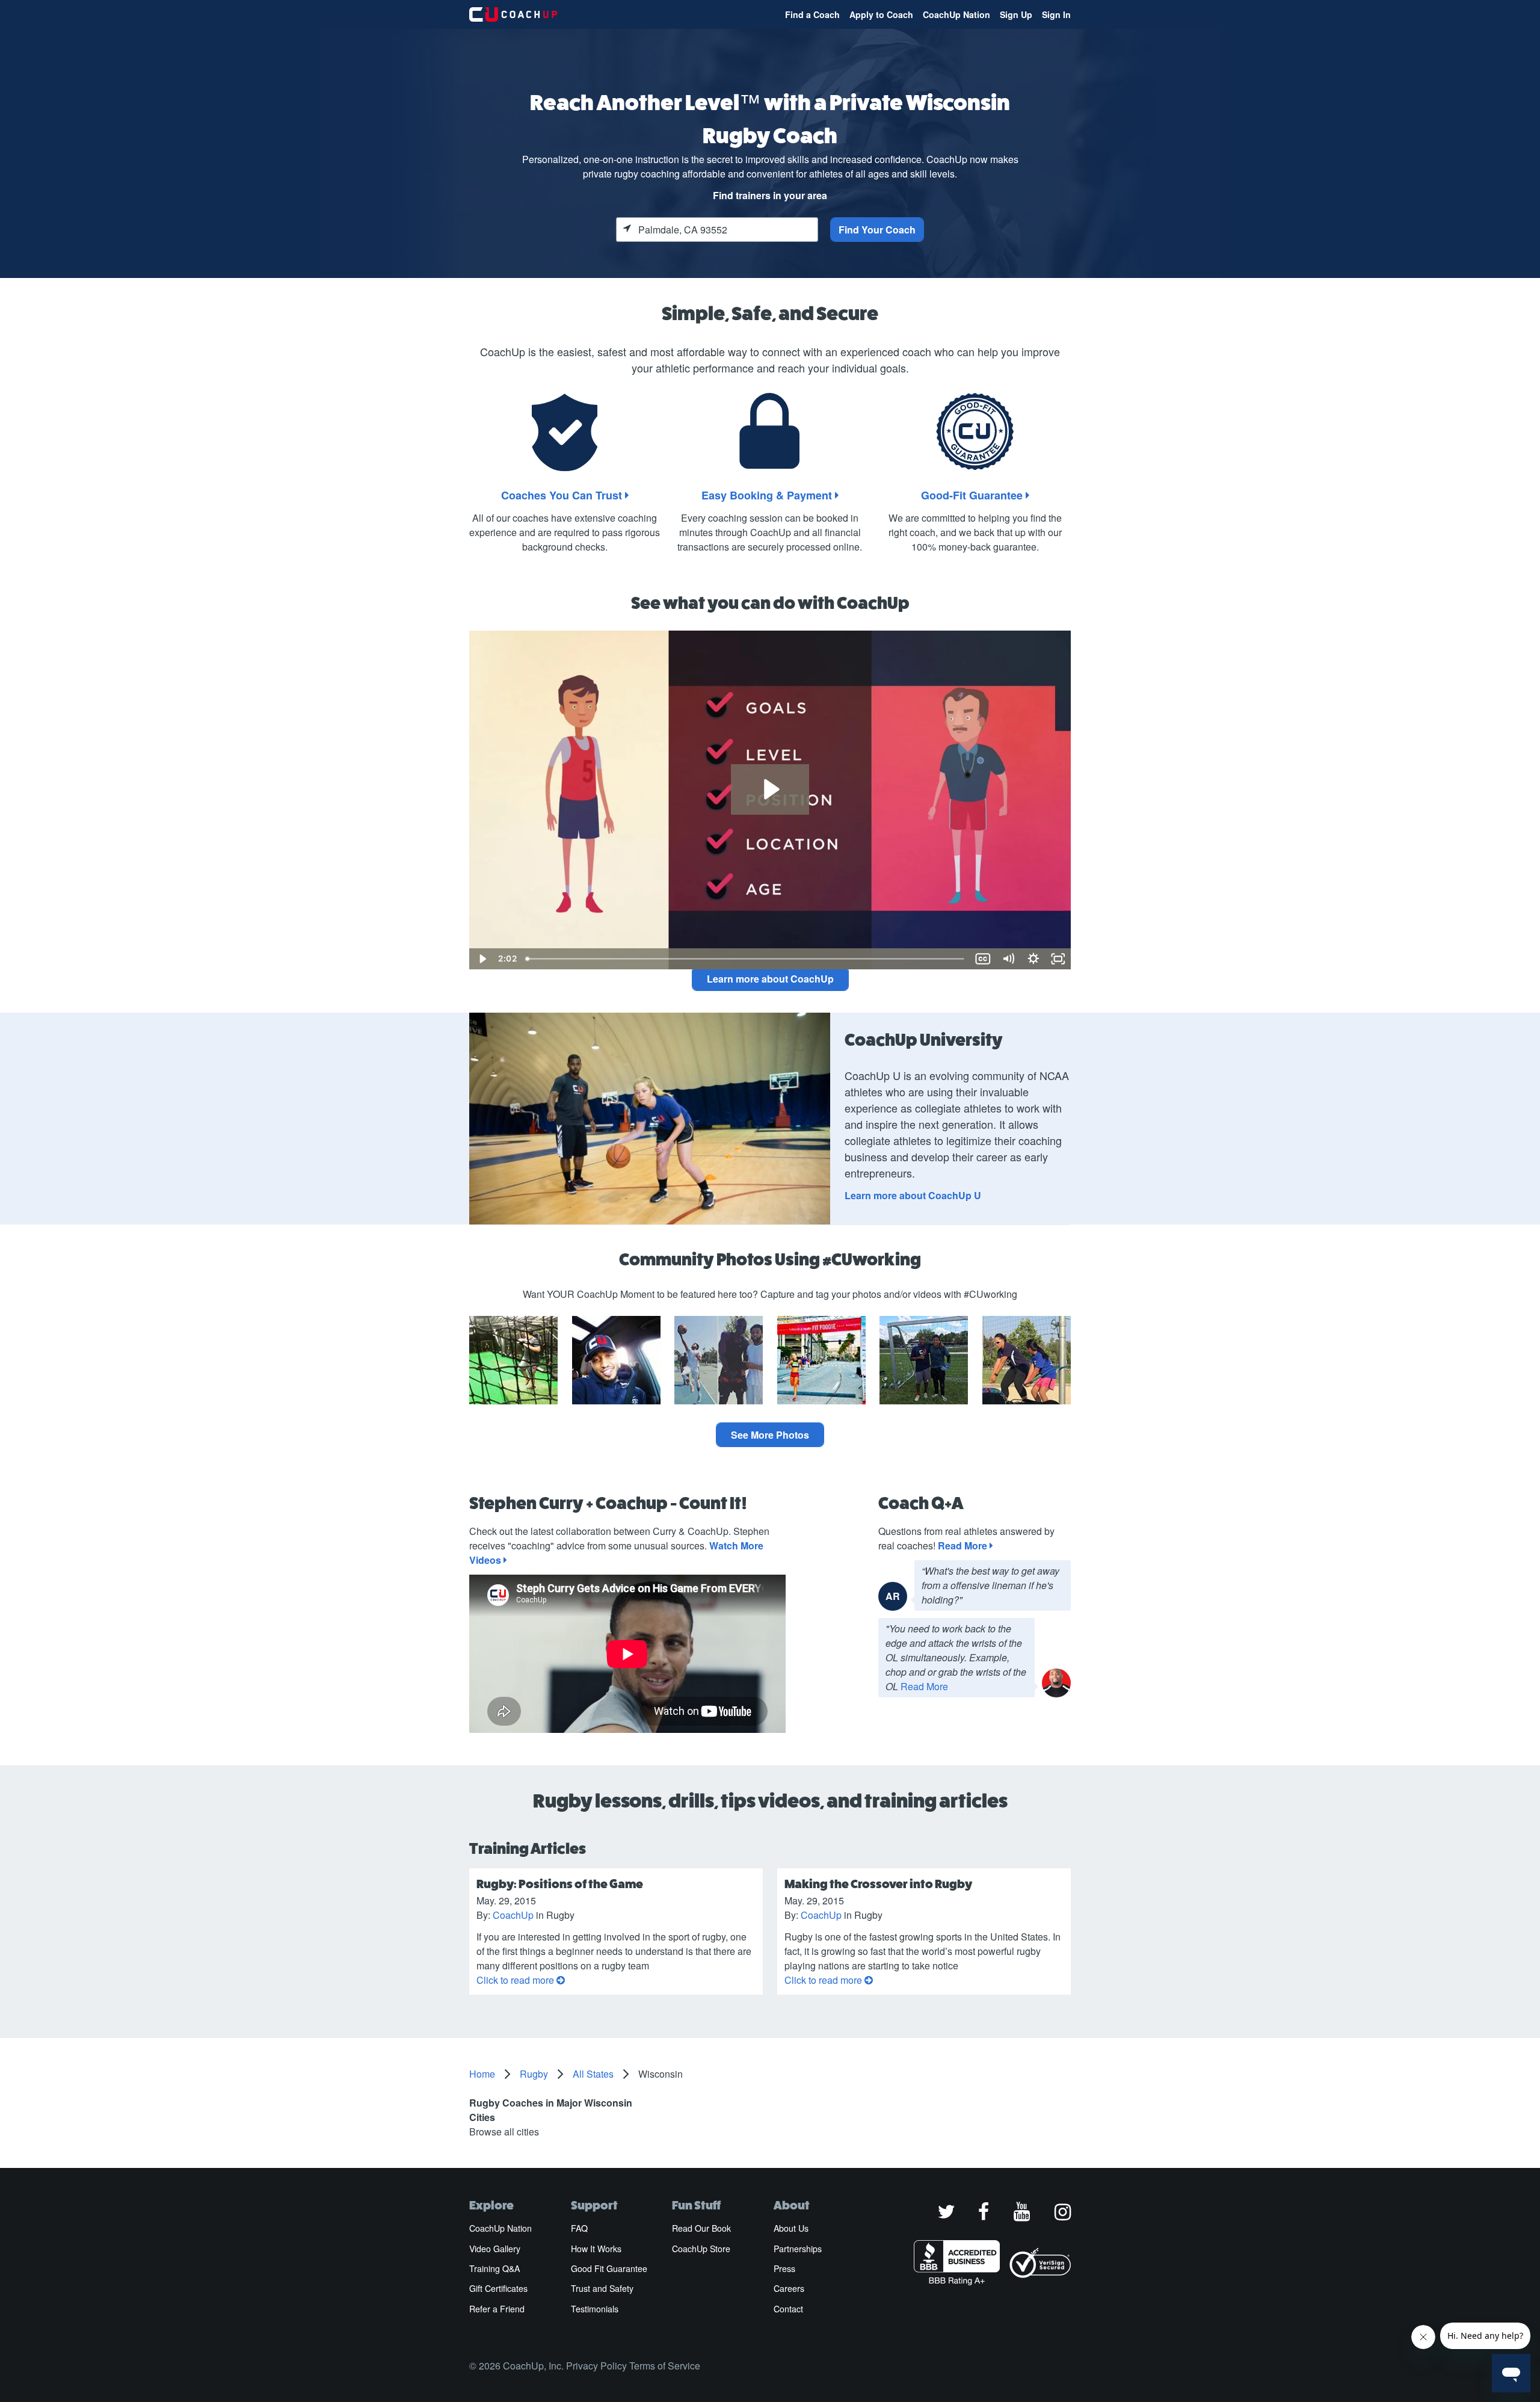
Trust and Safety (602, 2288)
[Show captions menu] (983, 959)
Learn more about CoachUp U (913, 1195)
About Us (791, 2228)
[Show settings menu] (1033, 959)
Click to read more (516, 1980)
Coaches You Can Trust (563, 495)
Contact (788, 2309)
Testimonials (595, 2309)
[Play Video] (482, 959)
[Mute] (1008, 959)
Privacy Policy (596, 2366)
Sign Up (1016, 14)
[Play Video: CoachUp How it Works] (770, 789)
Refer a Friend (497, 2309)
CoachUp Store (701, 2249)
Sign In (1056, 14)
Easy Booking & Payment (768, 495)
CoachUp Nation (956, 14)
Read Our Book (701, 2228)
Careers (789, 2288)
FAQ (579, 2228)
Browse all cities (504, 2132)
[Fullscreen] (1058, 959)
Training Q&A (494, 2268)
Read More (964, 1545)
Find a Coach (812, 14)
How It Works (596, 2249)
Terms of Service (665, 2366)
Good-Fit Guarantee (973, 495)
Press (784, 2268)
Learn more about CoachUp (770, 979)
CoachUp (513, 1915)
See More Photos (770, 1435)
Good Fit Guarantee (609, 2268)
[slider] (746, 959)
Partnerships (798, 2249)
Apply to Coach (881, 14)
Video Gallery (495, 2249)
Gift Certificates (498, 2288)
